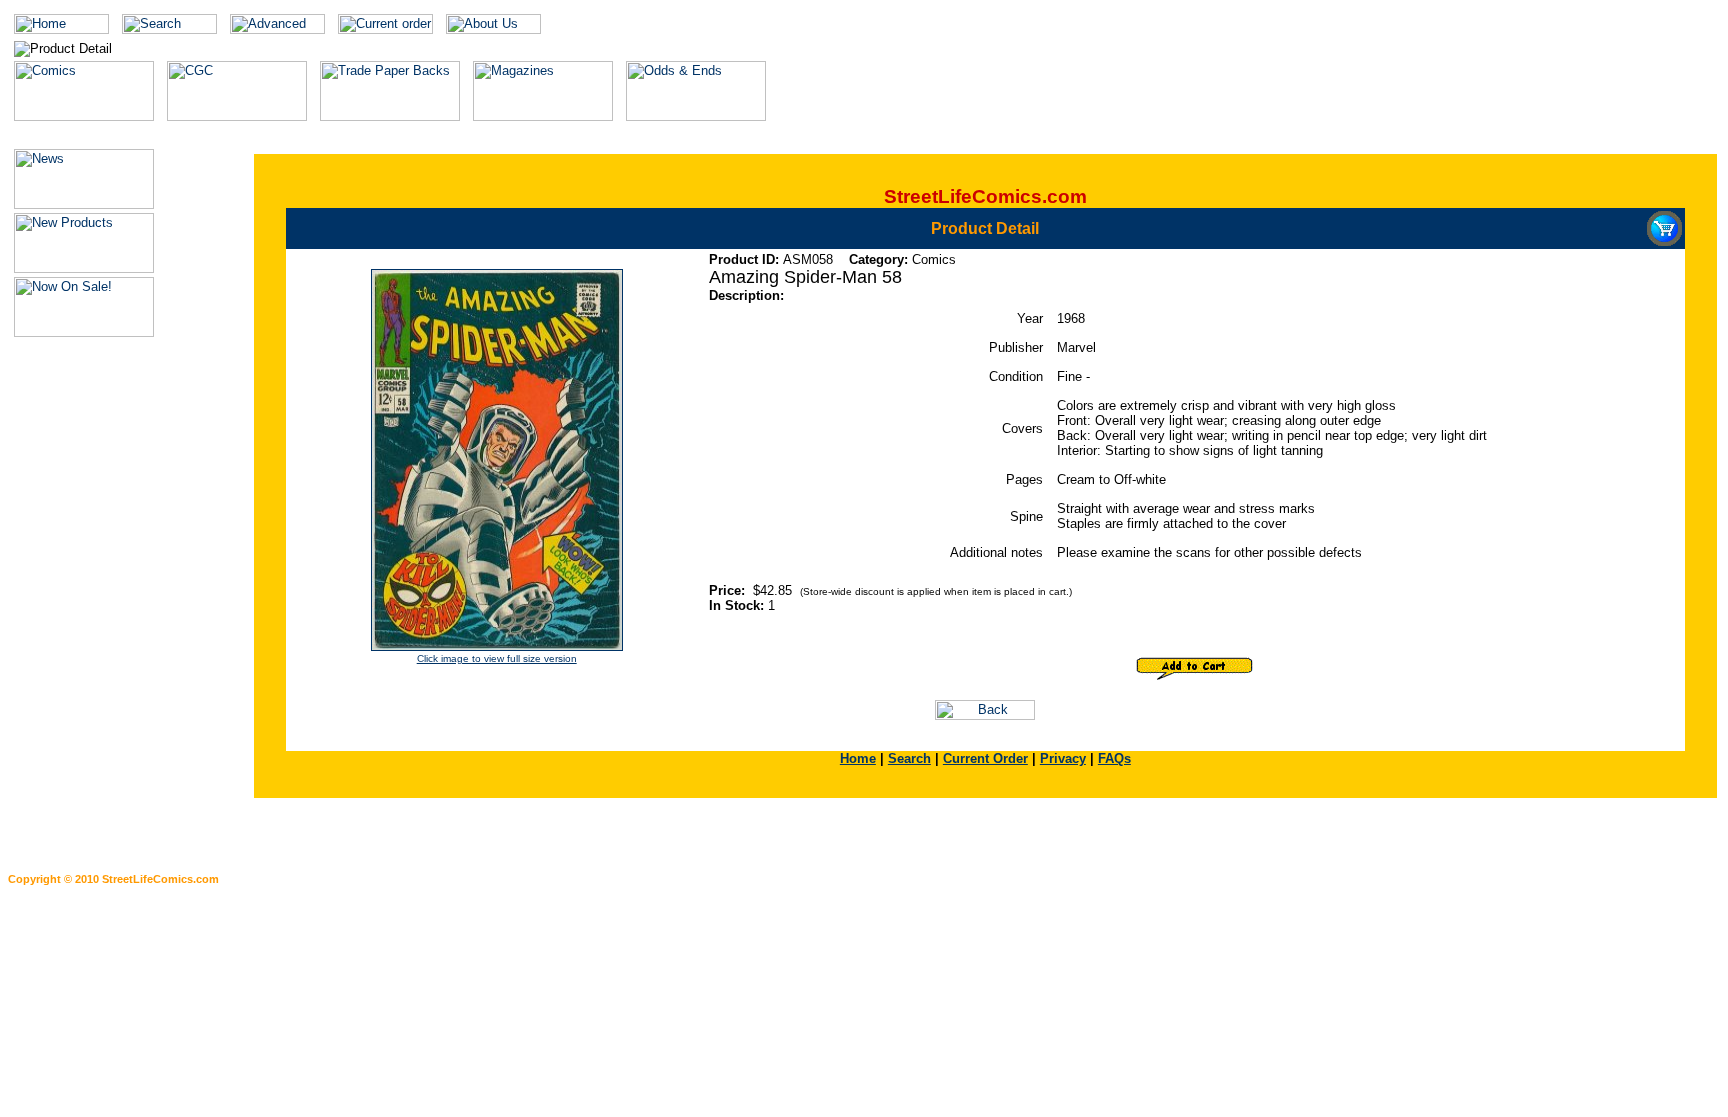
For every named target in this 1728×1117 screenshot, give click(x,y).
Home (858, 758)
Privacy (1063, 758)
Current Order (985, 758)
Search (909, 758)
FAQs (1114, 758)
